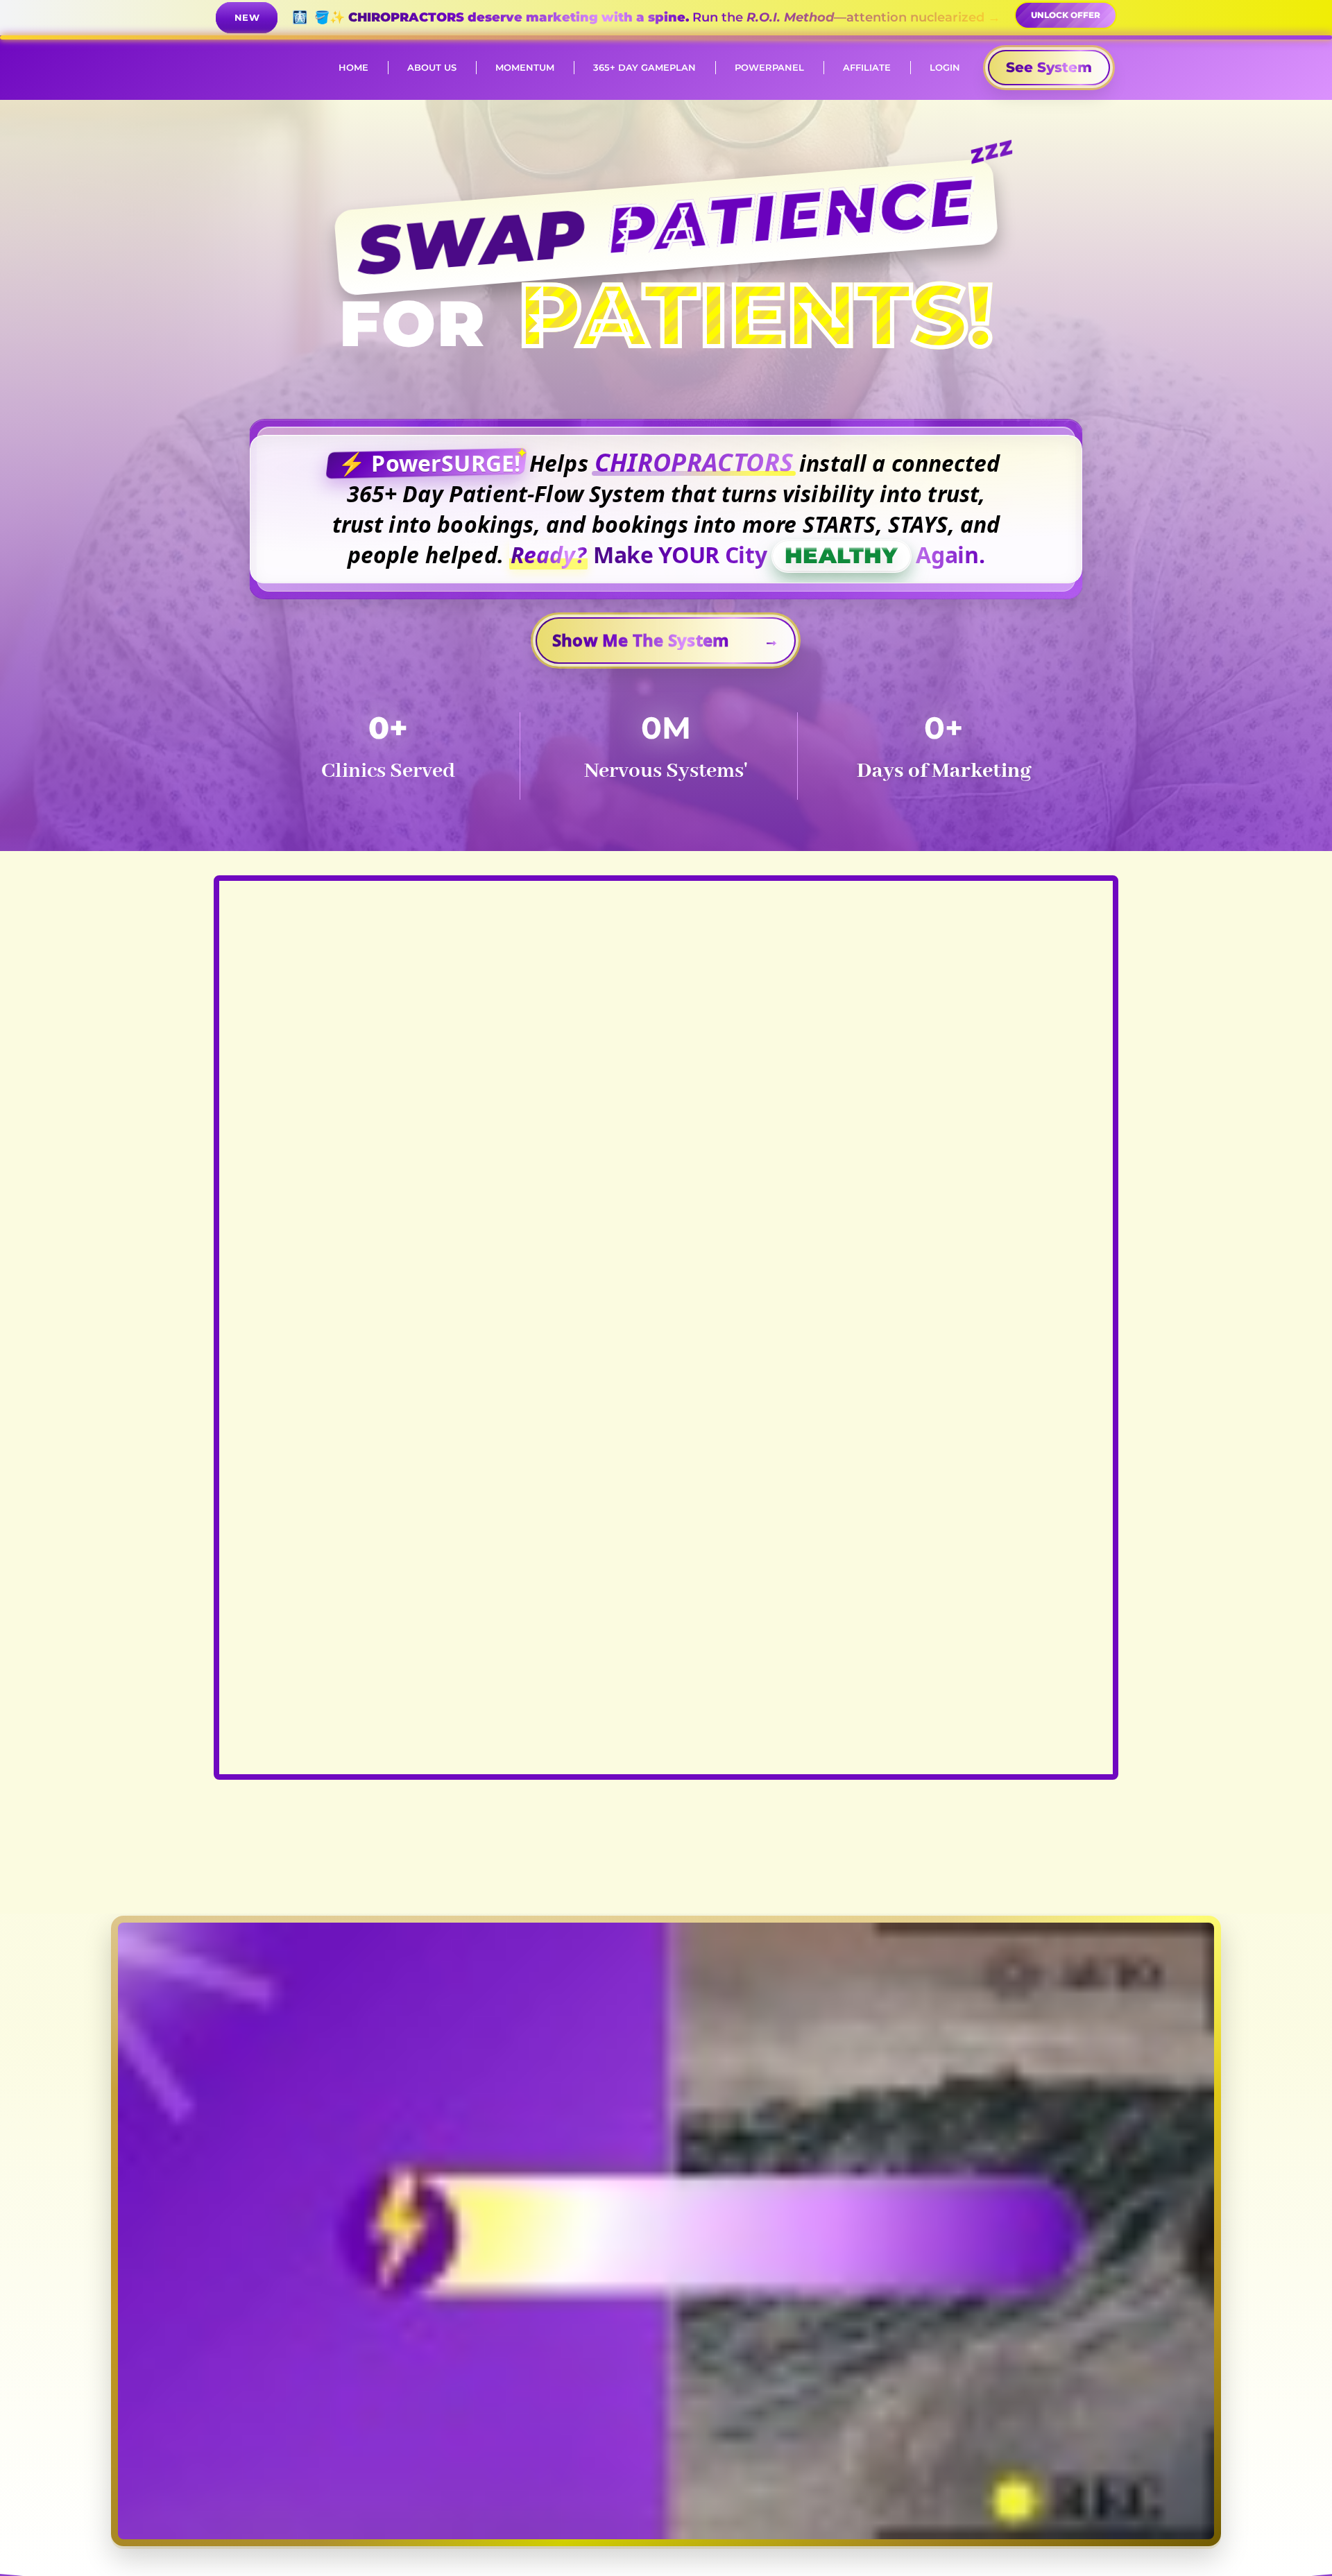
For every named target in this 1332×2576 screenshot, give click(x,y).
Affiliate (867, 67)
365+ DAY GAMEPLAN (644, 67)
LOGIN (945, 67)
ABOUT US (432, 67)
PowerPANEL (769, 67)
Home (353, 67)
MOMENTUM (525, 67)
